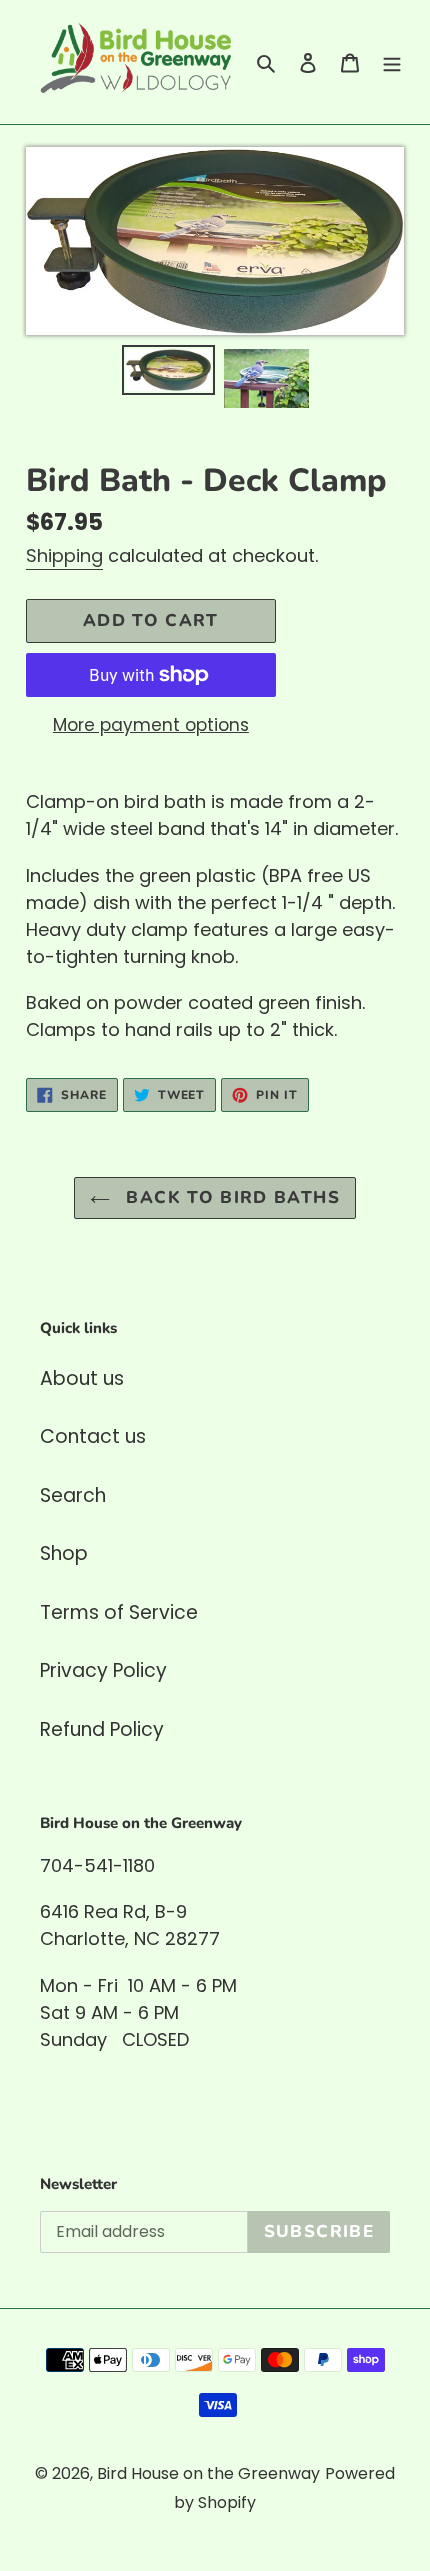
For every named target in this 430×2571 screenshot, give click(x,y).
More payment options (151, 725)
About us (82, 1378)
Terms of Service (119, 1612)
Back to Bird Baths (230, 1197)
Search (73, 1495)
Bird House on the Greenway (208, 2473)
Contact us (93, 1436)
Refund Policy (102, 1729)
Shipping (64, 555)
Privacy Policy (103, 1670)
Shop (64, 1553)
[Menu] (392, 62)
